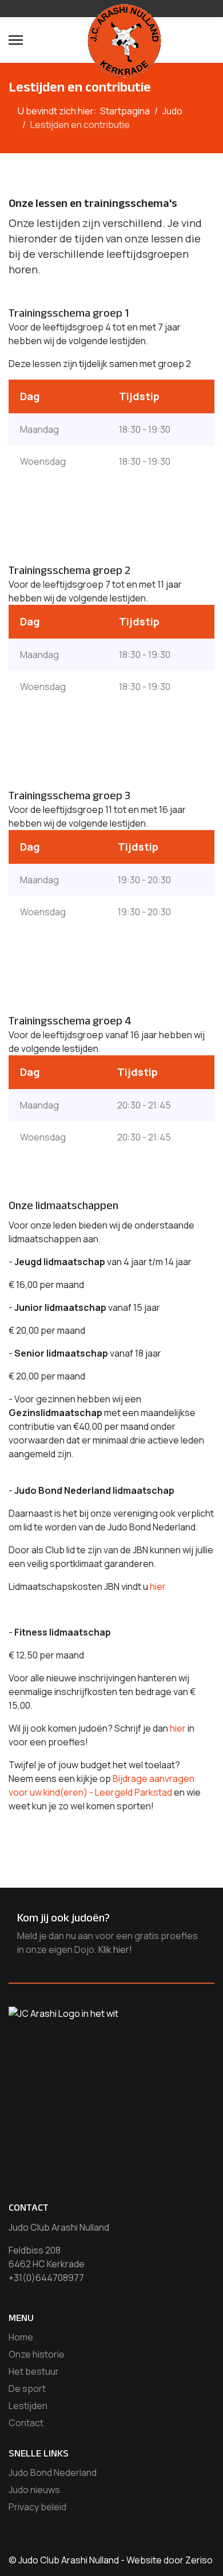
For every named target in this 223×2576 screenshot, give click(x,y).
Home (21, 2337)
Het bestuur (34, 2371)
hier (158, 1586)
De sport (27, 2388)
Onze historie (37, 2354)
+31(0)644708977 (46, 2278)
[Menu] (16, 40)
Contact (26, 2423)
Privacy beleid (37, 2507)
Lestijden (28, 2406)
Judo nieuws (34, 2490)
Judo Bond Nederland (53, 2473)
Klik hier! (115, 1949)
